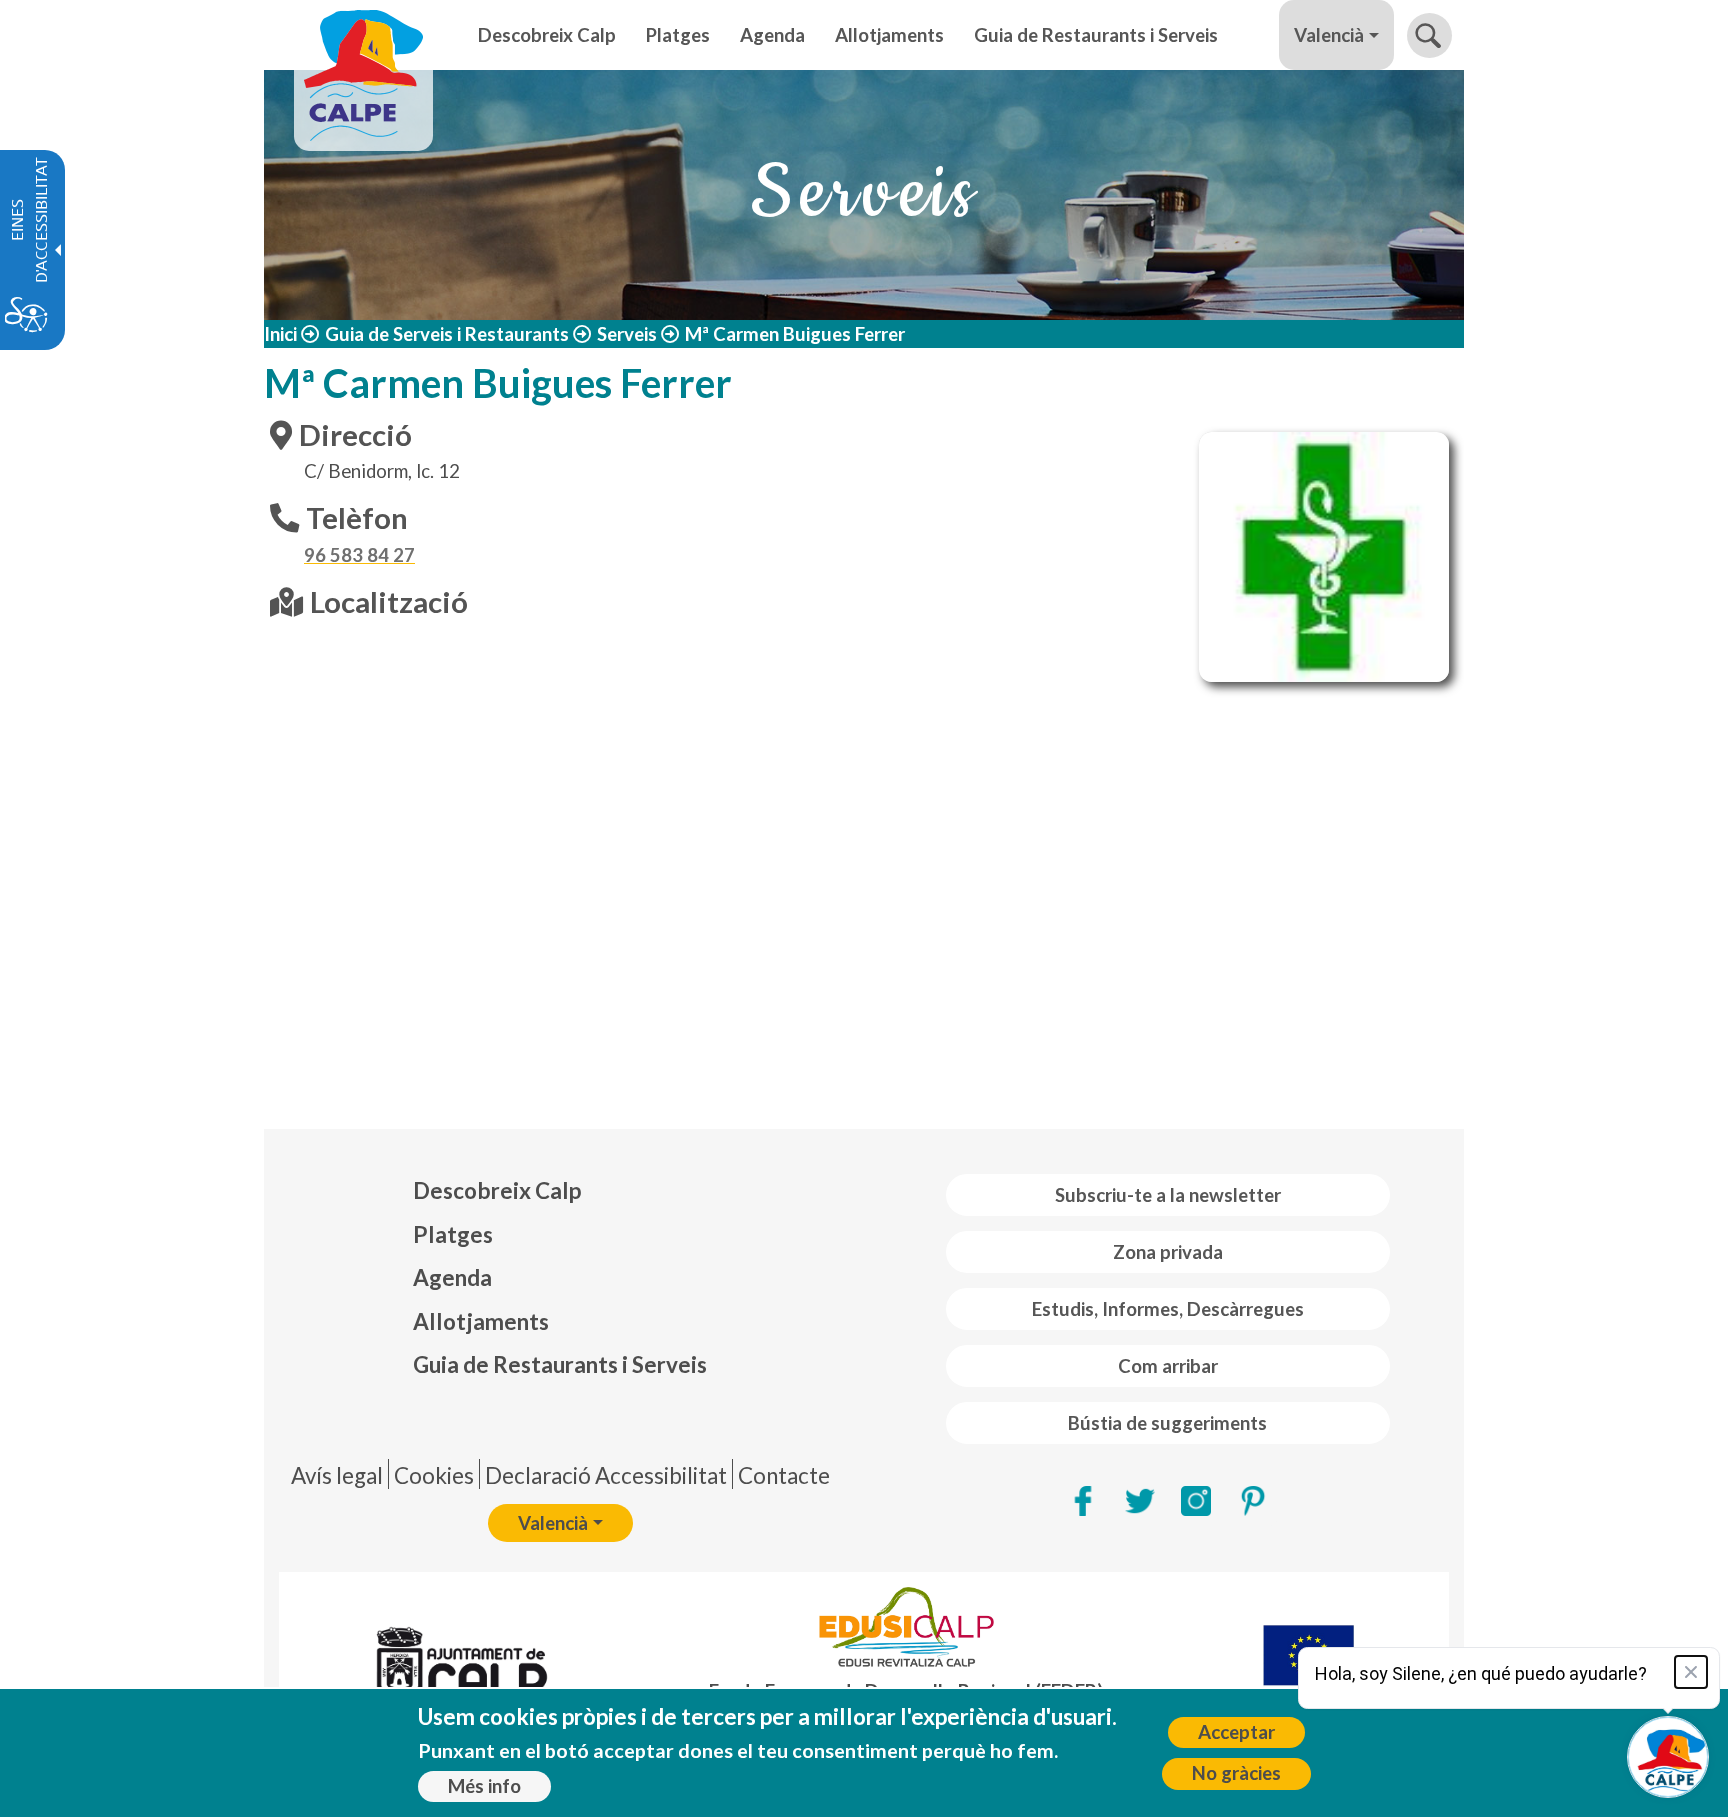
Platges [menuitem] (678, 35)
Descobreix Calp (497, 1190)
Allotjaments (481, 1321)
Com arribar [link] (1168, 1366)
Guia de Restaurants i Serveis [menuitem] (1096, 35)
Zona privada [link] (1168, 1252)
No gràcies (1236, 1773)
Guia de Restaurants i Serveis (560, 1364)
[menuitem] (560, 1191)
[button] (1429, 35)
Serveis (627, 334)
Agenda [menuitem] (772, 35)
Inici (280, 334)
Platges (453, 1234)
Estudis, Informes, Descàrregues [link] (1168, 1309)
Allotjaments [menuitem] (889, 35)
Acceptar (1236, 1732)
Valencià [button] (1329, 35)
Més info (484, 1786)
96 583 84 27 (359, 555)
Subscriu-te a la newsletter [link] (1168, 1195)
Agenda (452, 1277)
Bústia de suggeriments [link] (1167, 1423)
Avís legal (337, 1475)
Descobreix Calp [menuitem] (547, 35)
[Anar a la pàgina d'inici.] (363, 35)
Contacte (784, 1475)
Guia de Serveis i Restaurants (447, 334)
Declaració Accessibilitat (606, 1475)
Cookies (434, 1475)
